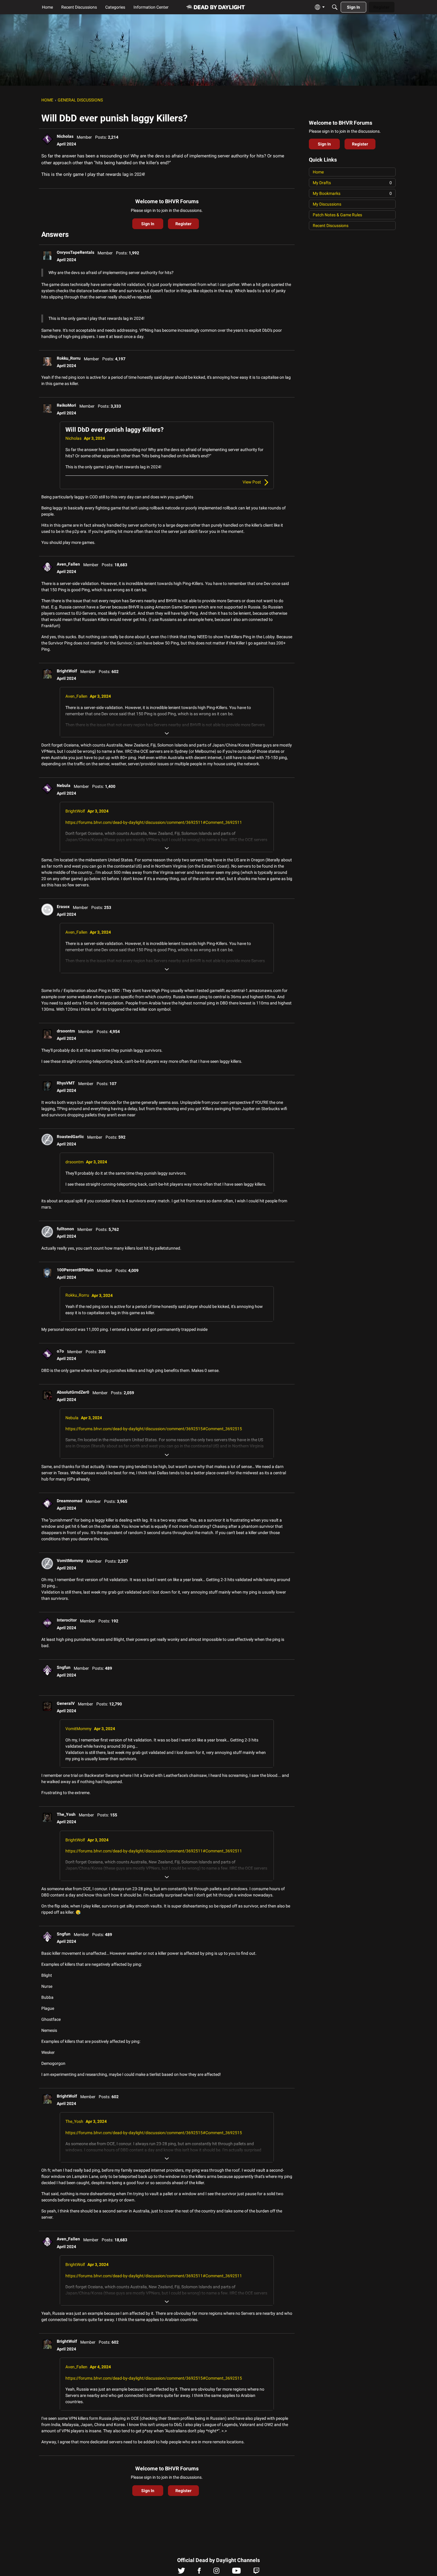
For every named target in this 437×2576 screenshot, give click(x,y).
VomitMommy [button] (70, 1561)
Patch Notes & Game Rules (337, 215)
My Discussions (327, 204)
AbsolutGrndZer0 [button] (73, 1392)
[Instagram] (216, 2572)
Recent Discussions (331, 226)
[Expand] (167, 733)
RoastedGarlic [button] (70, 1137)
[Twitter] (181, 2572)
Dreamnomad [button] (70, 1501)
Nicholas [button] (65, 136)
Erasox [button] (63, 907)
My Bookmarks (352, 193)
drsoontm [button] (66, 1031)
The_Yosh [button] (66, 1814)
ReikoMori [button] (66, 405)
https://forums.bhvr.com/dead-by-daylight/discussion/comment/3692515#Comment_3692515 (154, 1429)
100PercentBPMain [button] (75, 1270)
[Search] (335, 7)
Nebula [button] (64, 785)
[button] (47, 139)
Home (318, 172)
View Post (252, 482)
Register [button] (183, 224)
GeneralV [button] (66, 1703)
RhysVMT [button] (66, 1083)
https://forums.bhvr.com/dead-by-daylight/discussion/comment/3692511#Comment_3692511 (154, 822)
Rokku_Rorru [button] (69, 358)
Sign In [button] (148, 224)
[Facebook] (199, 2572)
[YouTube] (236, 2572)
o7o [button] (60, 1351)
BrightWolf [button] (67, 671)
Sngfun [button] (64, 1667)
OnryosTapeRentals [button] (76, 252)
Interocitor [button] (67, 1620)
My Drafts (352, 183)
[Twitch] (256, 2572)
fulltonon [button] (65, 1229)
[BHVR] (216, 7)
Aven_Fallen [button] (68, 564)
